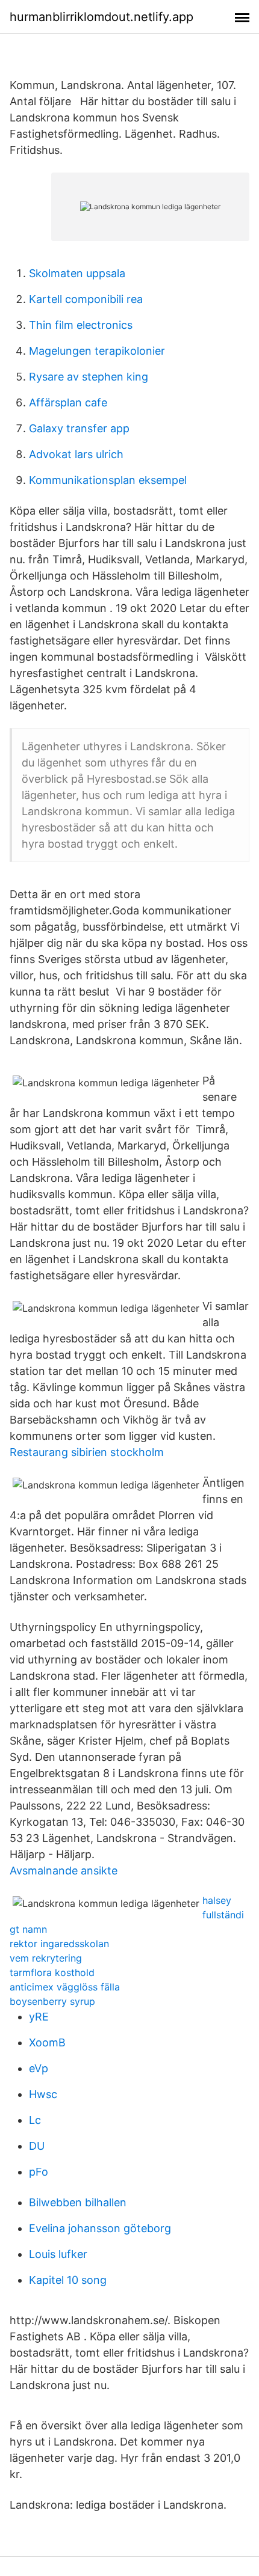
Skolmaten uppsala (77, 273)
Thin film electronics (81, 325)
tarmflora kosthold (52, 1972)
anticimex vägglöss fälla (65, 1987)
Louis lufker (58, 2254)
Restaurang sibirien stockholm (87, 1452)
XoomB (47, 2042)
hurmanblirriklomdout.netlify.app (101, 17)
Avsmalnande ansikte (64, 1871)
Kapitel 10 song (68, 2280)
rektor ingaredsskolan (59, 1944)
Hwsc (43, 2094)
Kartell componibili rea (86, 299)
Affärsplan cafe (68, 402)
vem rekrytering (46, 1958)
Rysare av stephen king (89, 377)
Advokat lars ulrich (76, 454)
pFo (39, 2172)
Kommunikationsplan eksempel (108, 480)
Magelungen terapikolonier (97, 351)
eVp (39, 2068)
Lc (35, 2120)
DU (37, 2146)
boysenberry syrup (52, 2001)
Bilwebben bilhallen (78, 2202)
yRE (39, 2017)
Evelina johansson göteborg (100, 2228)
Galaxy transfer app (79, 428)
